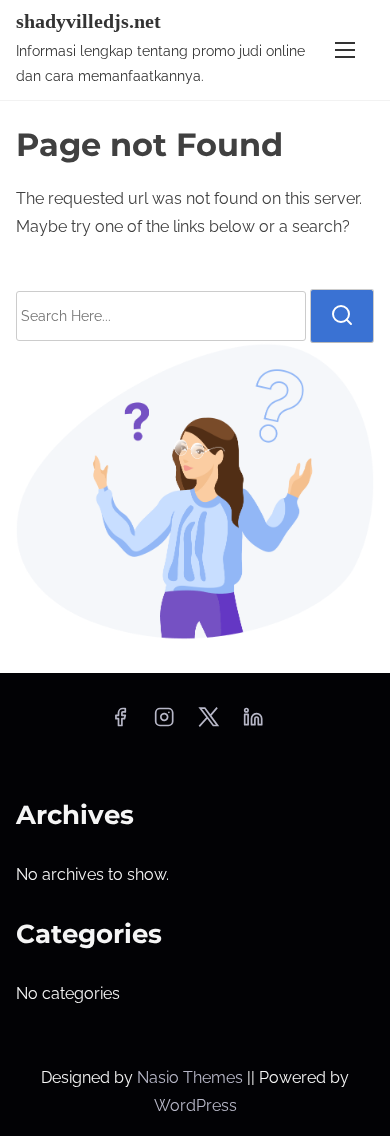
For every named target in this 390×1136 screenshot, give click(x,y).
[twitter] (208, 723)
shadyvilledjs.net (88, 21)
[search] (342, 316)
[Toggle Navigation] (345, 49)
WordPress (195, 1105)
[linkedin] (253, 723)
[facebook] (120, 723)
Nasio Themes (192, 1077)
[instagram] (164, 723)
